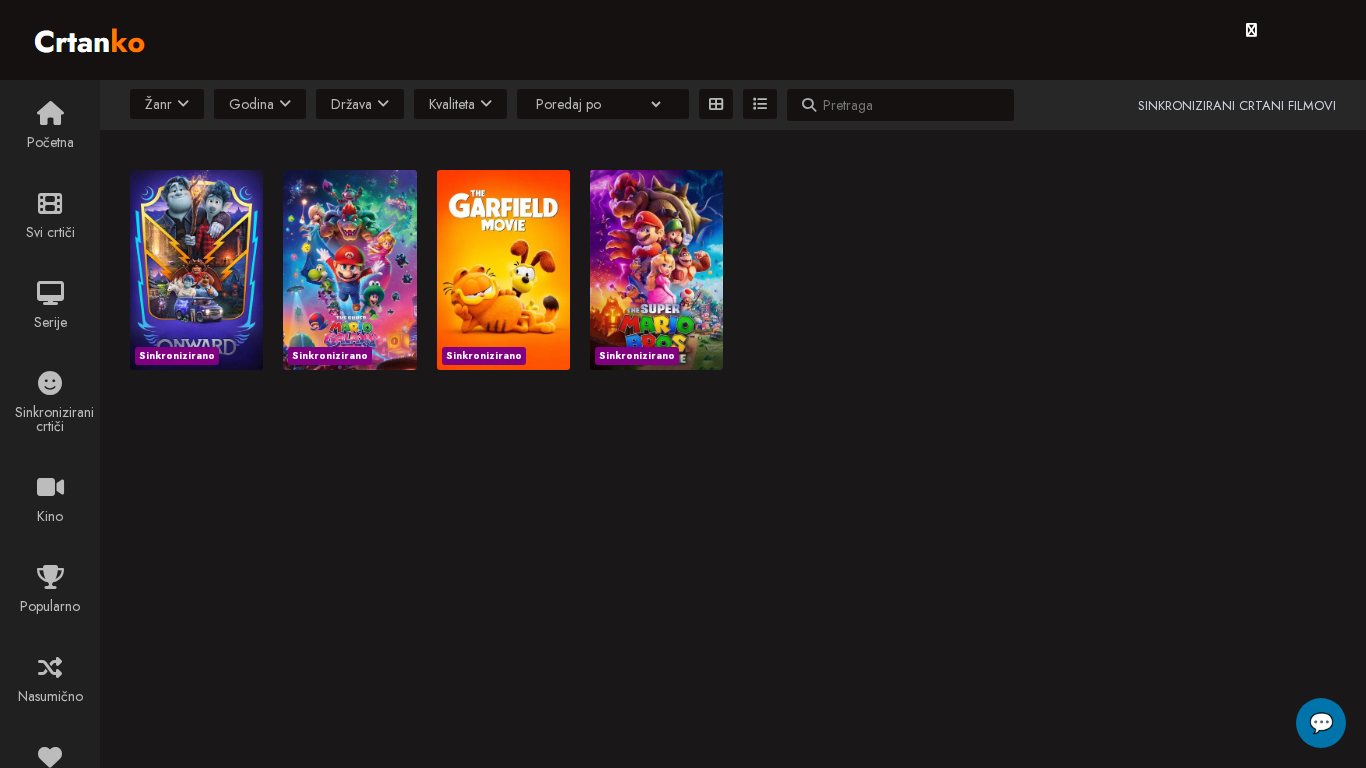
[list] (760, 104)
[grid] (716, 104)
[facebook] (1251, 30)
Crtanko (99, 37)
